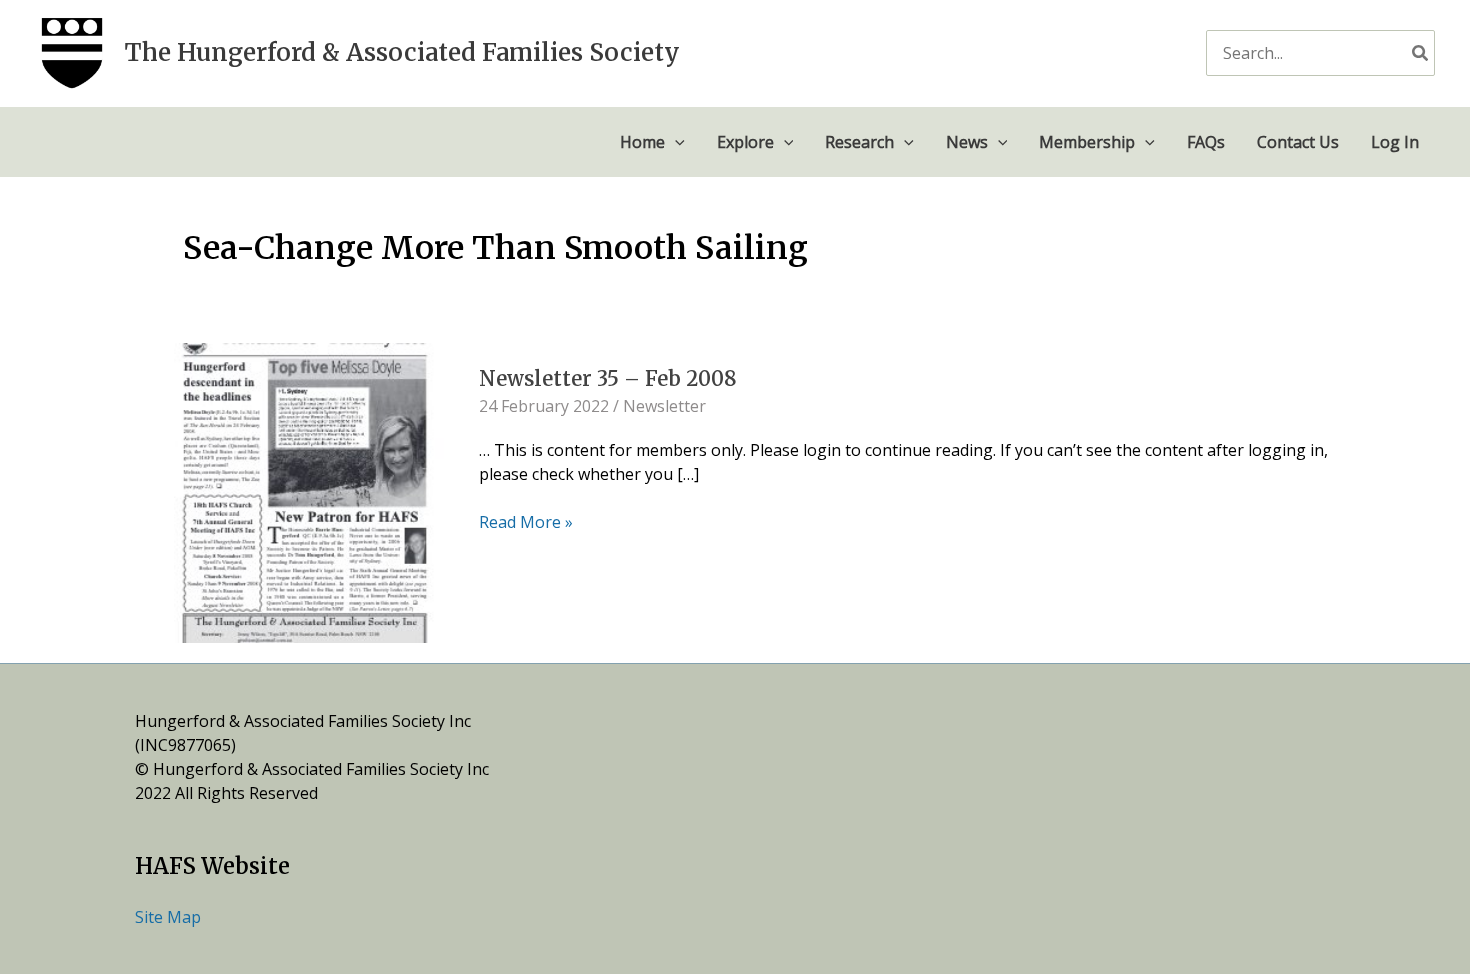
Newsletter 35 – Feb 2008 (608, 378)
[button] (675, 142)
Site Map (168, 917)
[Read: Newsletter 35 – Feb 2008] (305, 491)
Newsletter (664, 406)
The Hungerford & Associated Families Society (402, 52)
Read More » (526, 522)
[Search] (1421, 52)
